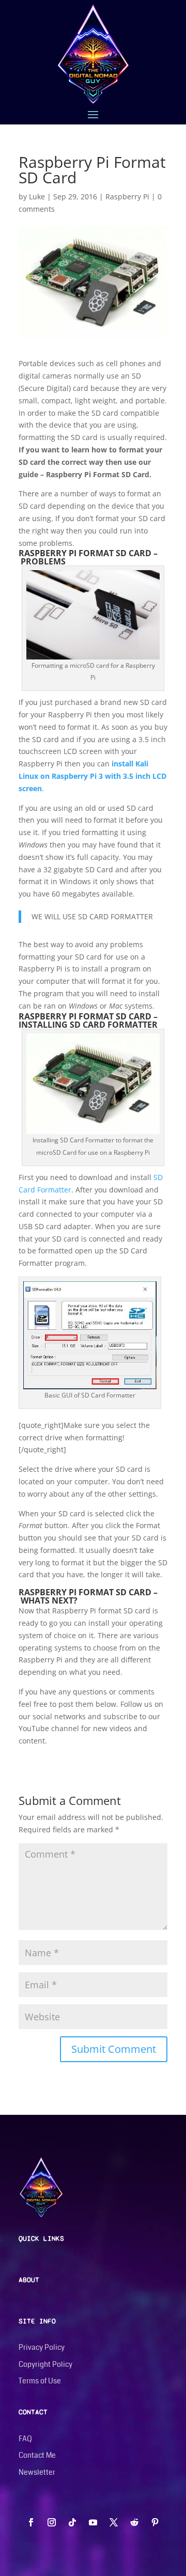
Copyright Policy (45, 2364)
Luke (37, 197)
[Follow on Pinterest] (155, 2522)
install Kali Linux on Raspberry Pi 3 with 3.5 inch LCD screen (92, 776)
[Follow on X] (114, 2522)
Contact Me (37, 2455)
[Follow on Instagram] (52, 2522)
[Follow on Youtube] (93, 2522)
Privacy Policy (42, 2347)
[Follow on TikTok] (72, 2522)
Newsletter (37, 2472)
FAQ (25, 2439)
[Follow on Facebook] (31, 2522)
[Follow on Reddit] (134, 2522)
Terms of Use (40, 2381)
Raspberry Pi (127, 197)
